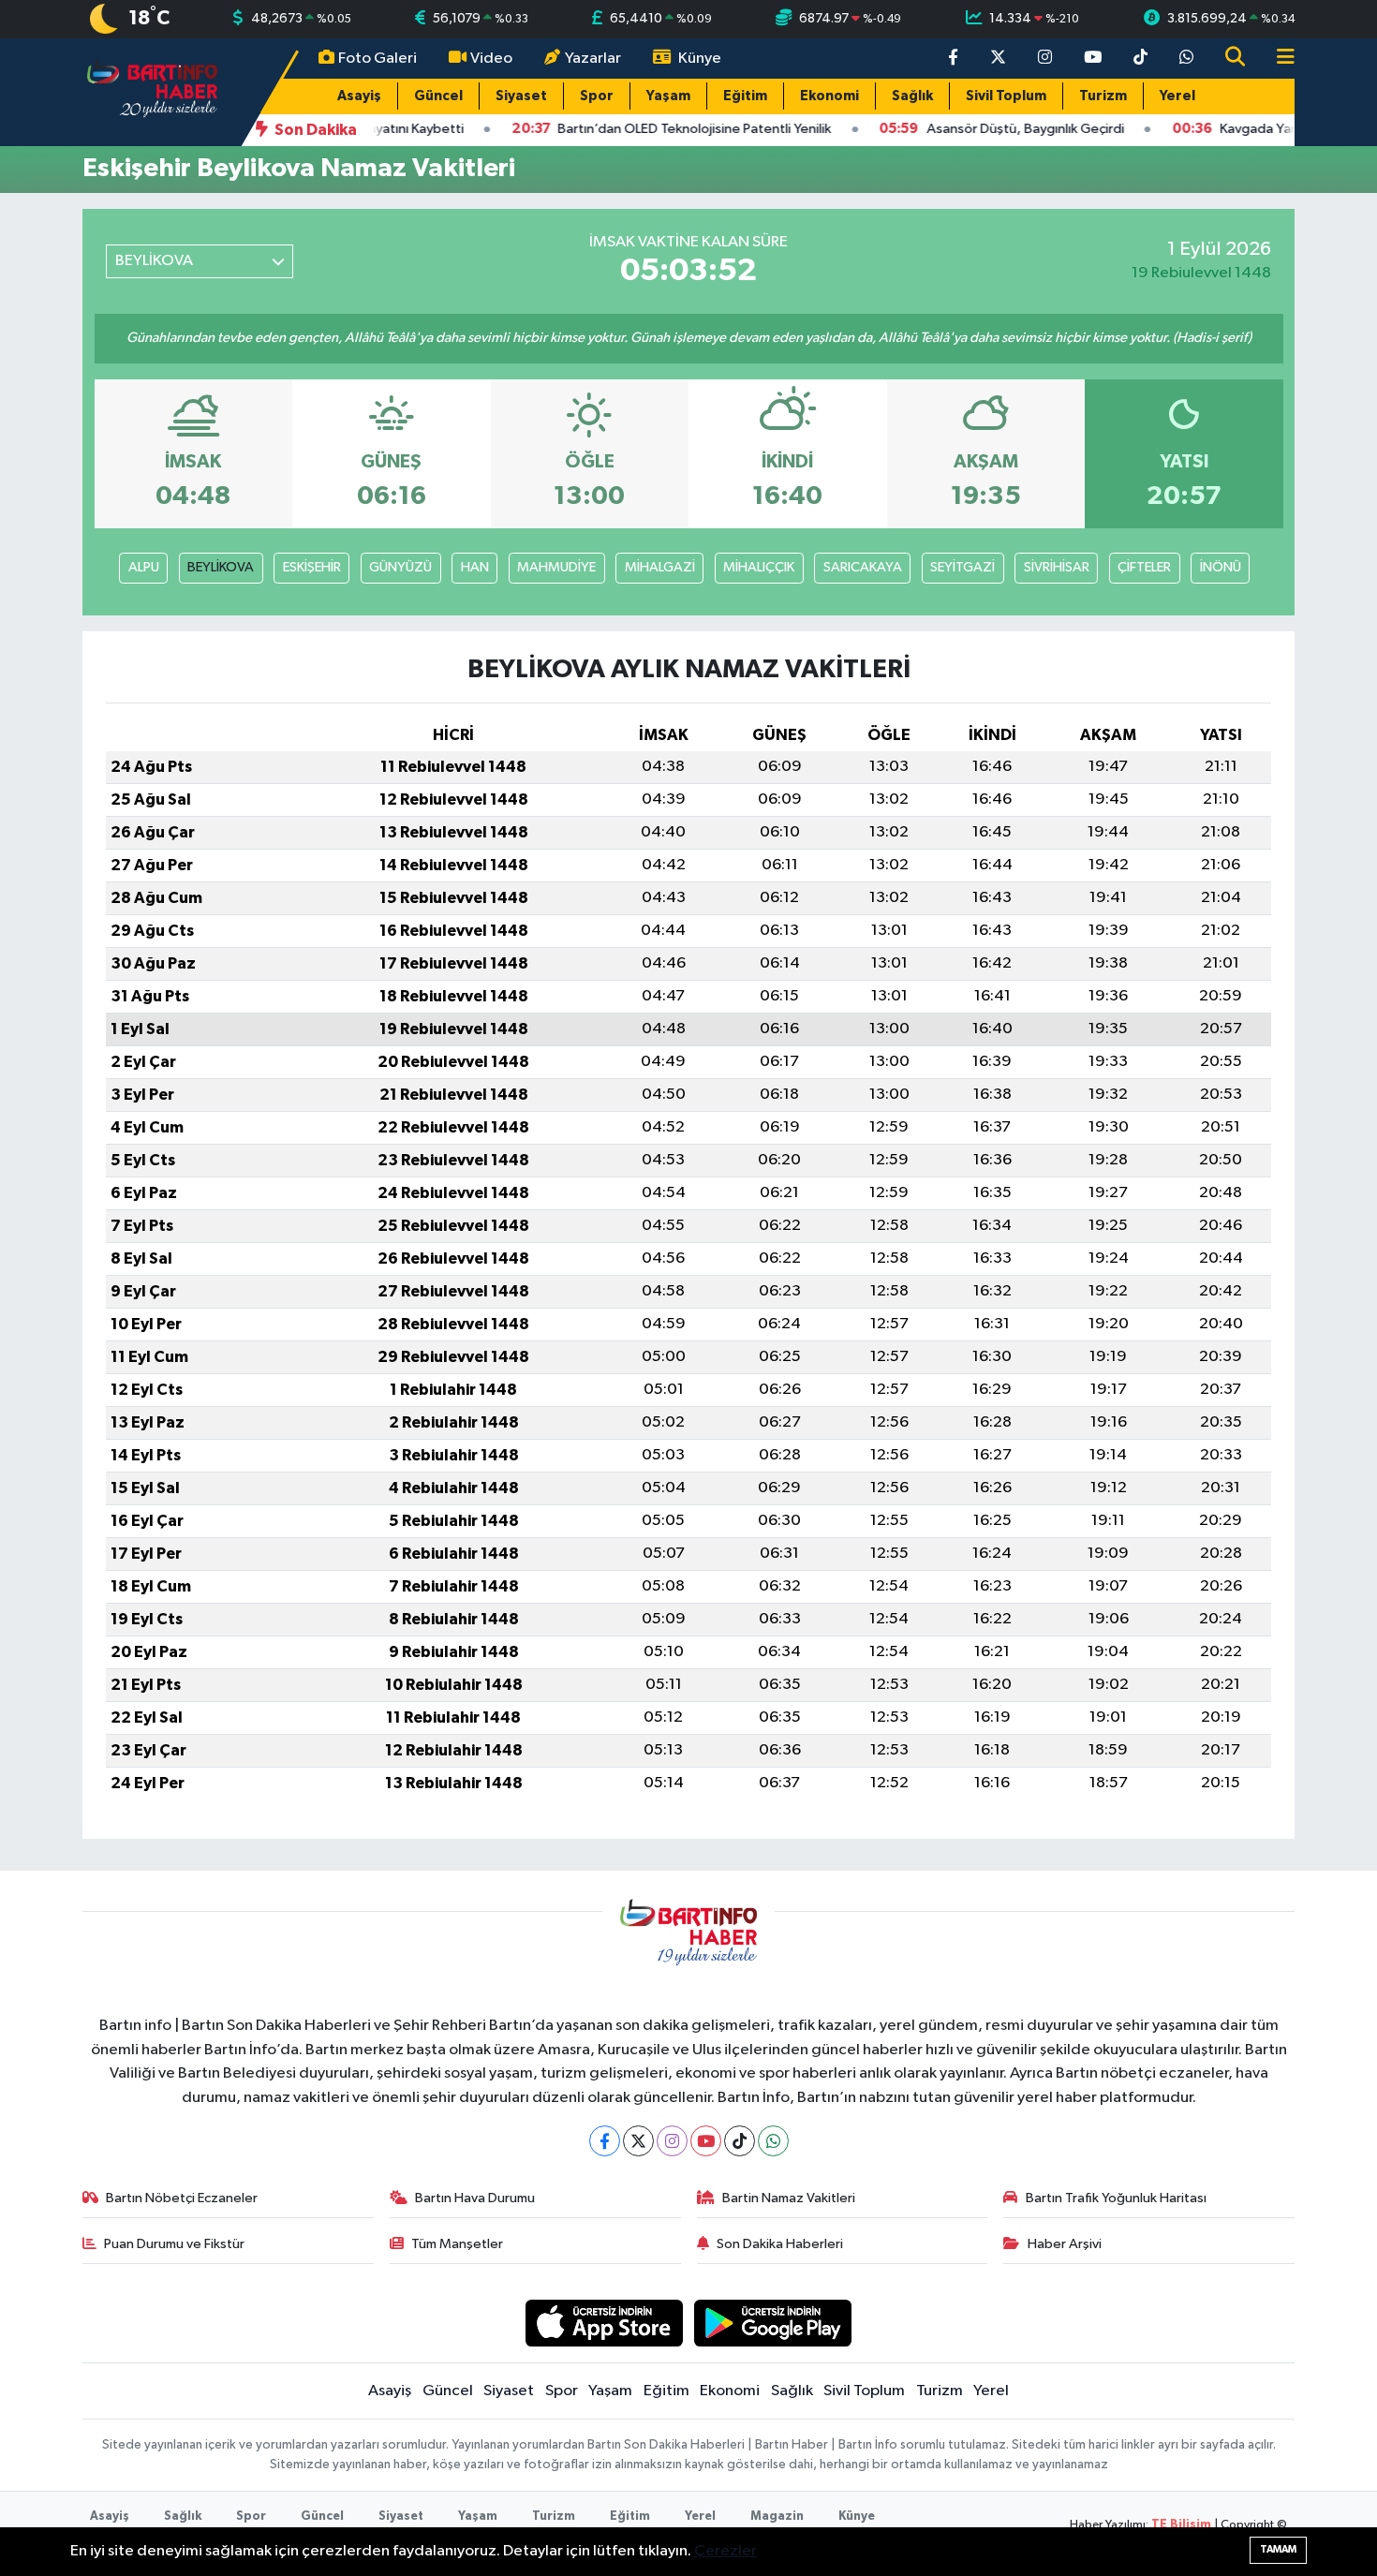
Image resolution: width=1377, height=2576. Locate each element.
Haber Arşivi (1065, 2244)
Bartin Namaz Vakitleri (789, 2198)
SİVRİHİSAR (1057, 567)
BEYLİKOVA (221, 567)
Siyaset (521, 96)
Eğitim (745, 96)
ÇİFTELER (1144, 567)
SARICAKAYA (863, 567)
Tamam (1278, 2549)
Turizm (1103, 96)
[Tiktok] (740, 2141)
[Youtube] (706, 2141)
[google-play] (773, 2323)
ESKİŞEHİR (312, 567)
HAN (475, 567)
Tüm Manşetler (457, 2244)
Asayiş (359, 96)
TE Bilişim (1181, 2525)
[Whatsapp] (773, 2141)
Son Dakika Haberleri (780, 2244)
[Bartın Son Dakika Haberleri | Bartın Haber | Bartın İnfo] (153, 91)
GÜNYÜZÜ (400, 567)
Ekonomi (829, 96)
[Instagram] (672, 2141)
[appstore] (604, 2323)
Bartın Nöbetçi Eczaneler (182, 2198)
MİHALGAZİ (660, 567)
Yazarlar (593, 59)
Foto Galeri (378, 59)
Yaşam (668, 96)
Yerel (1177, 96)
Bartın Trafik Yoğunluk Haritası (1116, 2198)
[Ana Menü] (1278, 59)
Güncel (438, 96)
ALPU (144, 567)
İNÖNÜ (1221, 567)
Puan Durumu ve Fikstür (174, 2244)
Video (491, 59)
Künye (700, 59)
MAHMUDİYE (556, 567)
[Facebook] (605, 2141)
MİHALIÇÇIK (759, 567)
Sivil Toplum (1006, 96)
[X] (638, 2141)
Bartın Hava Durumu (475, 2198)
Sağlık (912, 96)
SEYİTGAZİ (962, 567)
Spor (597, 96)
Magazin (777, 2517)
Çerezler (726, 2551)
